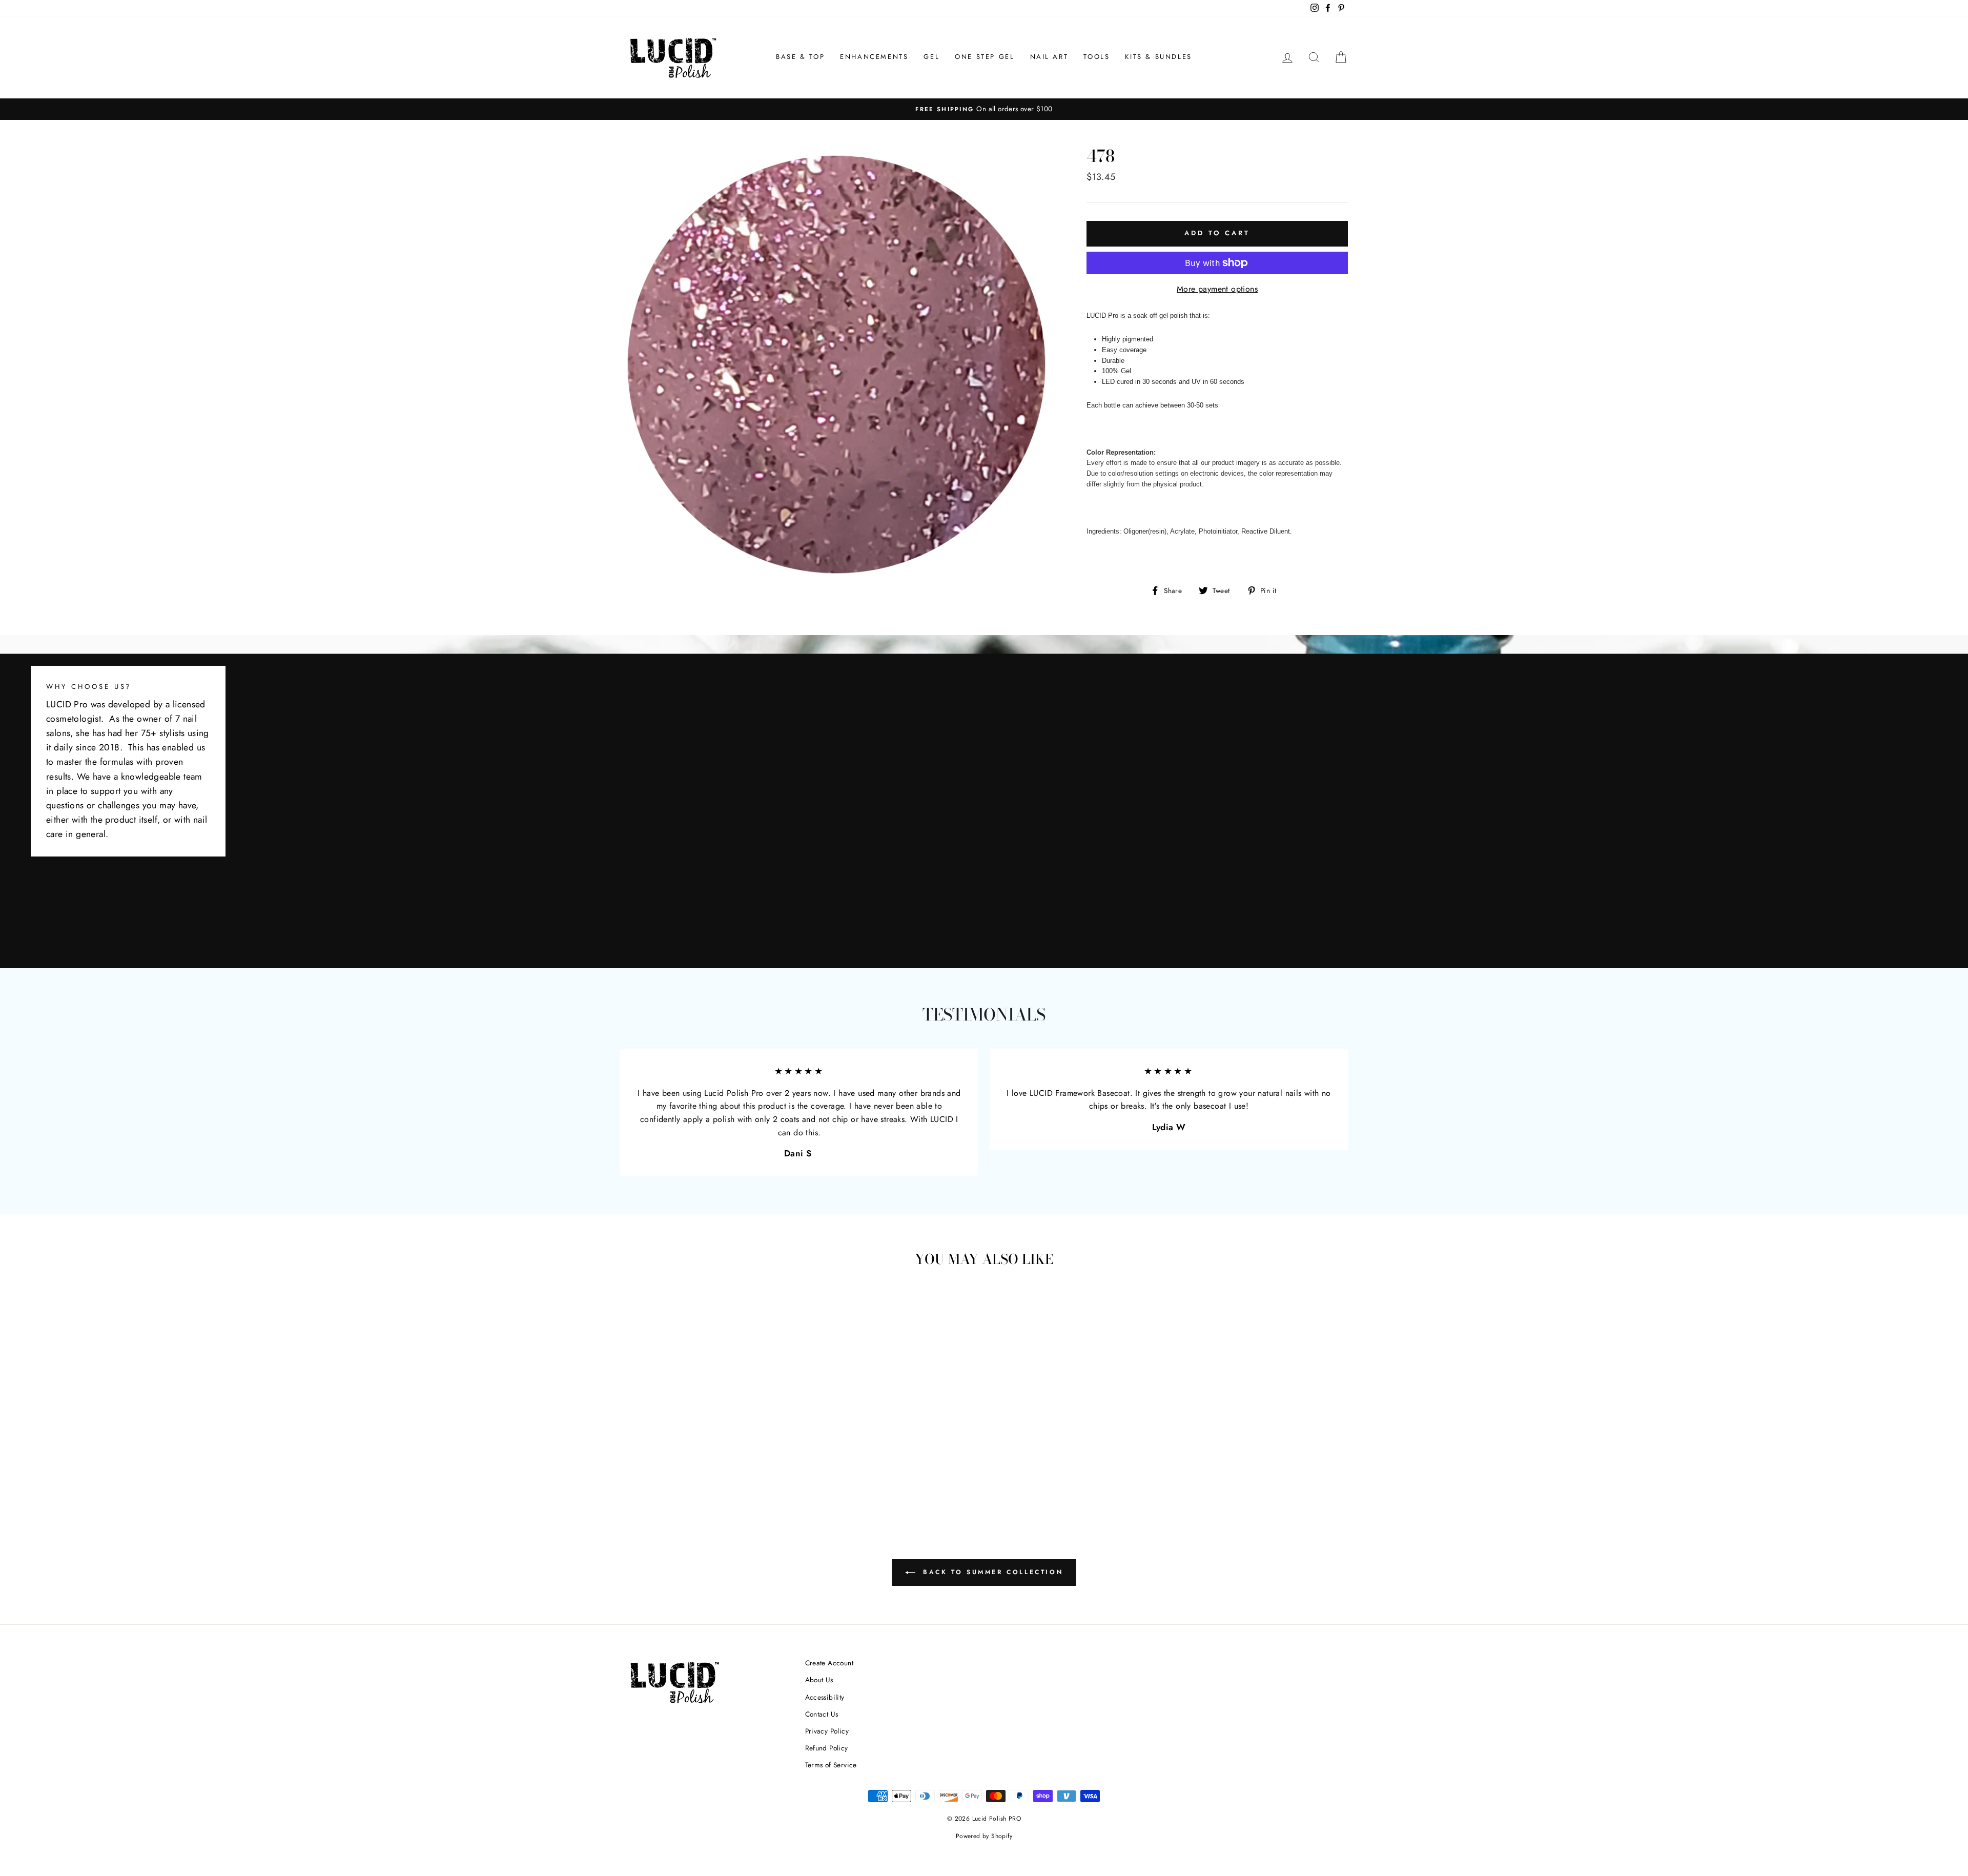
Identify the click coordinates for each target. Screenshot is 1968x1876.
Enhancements (874, 57)
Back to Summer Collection (991, 1572)
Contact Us (822, 1714)
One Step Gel (985, 57)
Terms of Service (831, 1765)
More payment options (1217, 289)
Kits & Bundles (1158, 57)
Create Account (829, 1663)
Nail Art (1049, 57)
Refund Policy (827, 1748)
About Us (819, 1680)
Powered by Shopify (984, 1836)
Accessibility (825, 1697)
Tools (1096, 57)
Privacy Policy (827, 1731)
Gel (931, 57)
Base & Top (800, 57)
